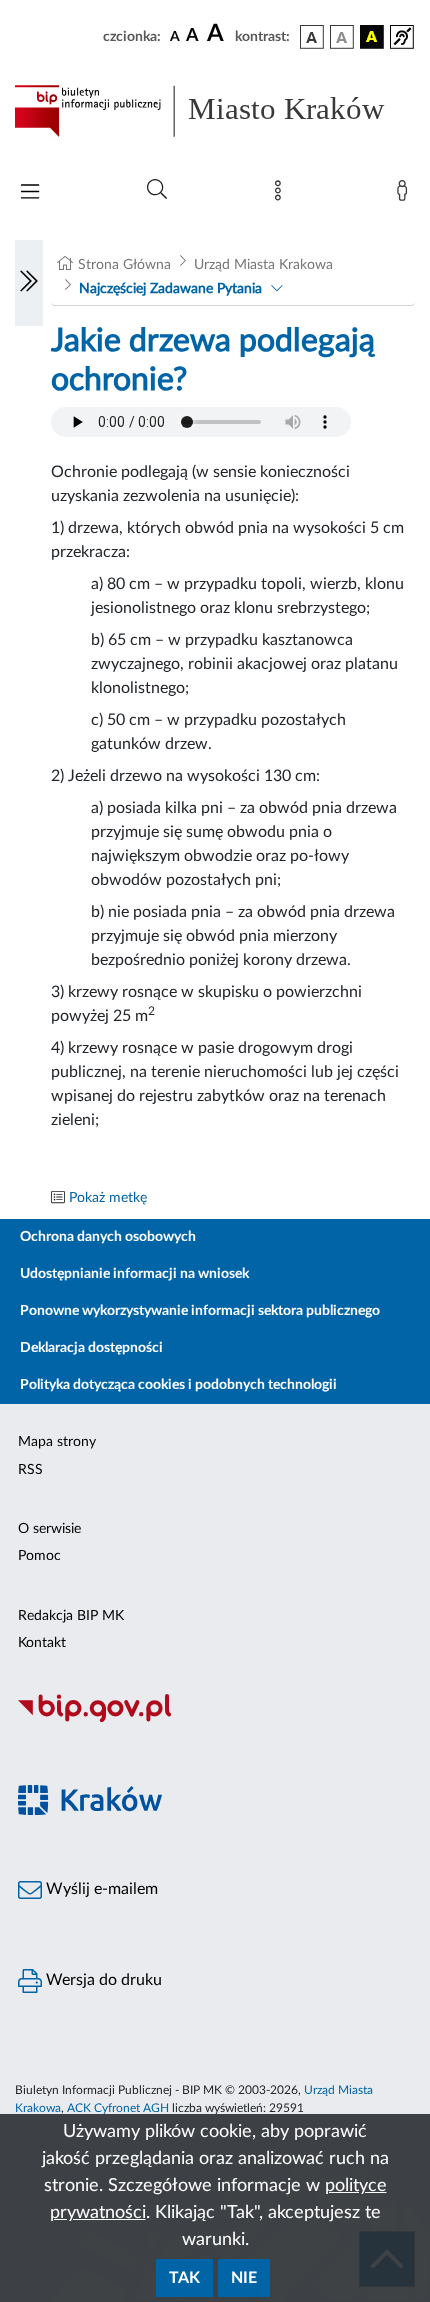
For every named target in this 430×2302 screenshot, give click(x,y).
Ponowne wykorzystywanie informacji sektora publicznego (200, 1311)
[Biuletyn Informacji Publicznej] (215, 1719)
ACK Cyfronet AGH (118, 2108)
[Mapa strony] (282, 195)
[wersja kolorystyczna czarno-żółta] (372, 37)
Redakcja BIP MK (71, 1616)
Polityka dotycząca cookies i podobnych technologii (178, 1385)
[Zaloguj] (406, 195)
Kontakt (42, 1643)
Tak (184, 2278)
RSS (30, 1470)
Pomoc (39, 1556)
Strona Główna (124, 265)
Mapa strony (57, 1442)
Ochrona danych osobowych (108, 1237)
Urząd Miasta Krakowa (263, 265)
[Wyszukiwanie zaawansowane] (157, 190)
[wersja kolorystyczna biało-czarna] (342, 37)
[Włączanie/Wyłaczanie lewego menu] (29, 283)
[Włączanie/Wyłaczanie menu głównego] (30, 193)
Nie (244, 2278)
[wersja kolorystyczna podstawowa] (312, 37)
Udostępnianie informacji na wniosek (134, 1274)
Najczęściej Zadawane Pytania (170, 289)
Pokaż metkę (108, 1198)
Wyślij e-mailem (100, 1889)
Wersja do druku (102, 1980)
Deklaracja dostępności (91, 1348)
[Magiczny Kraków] (215, 1811)
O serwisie (49, 1529)
